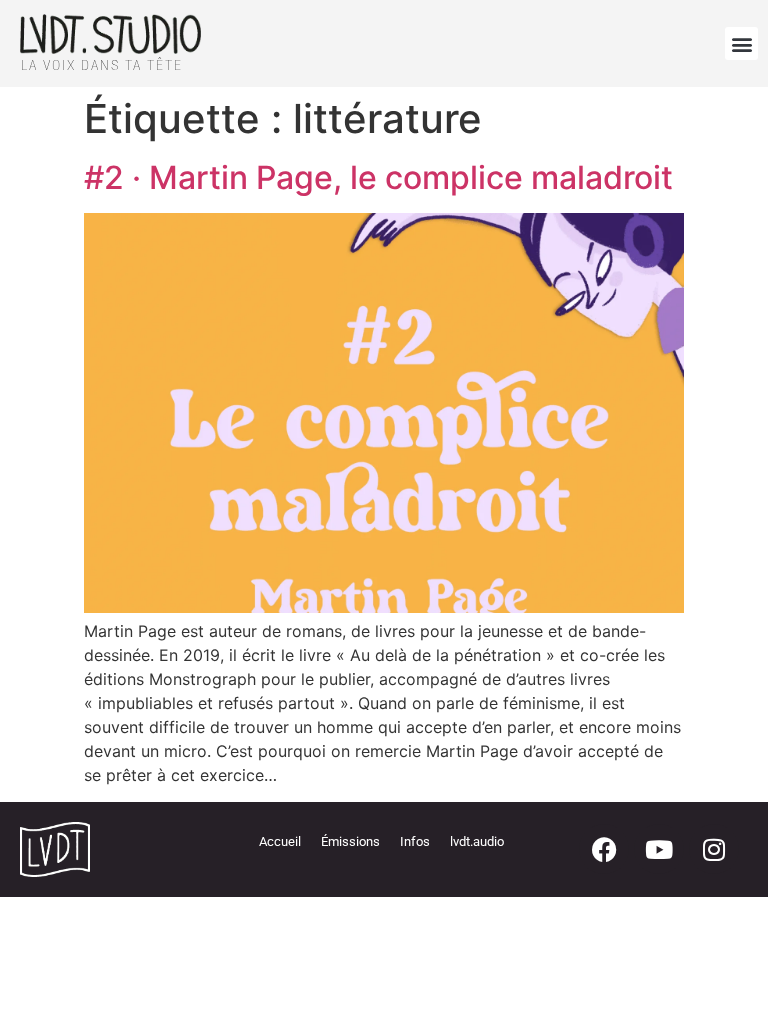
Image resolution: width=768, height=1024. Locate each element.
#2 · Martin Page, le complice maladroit (378, 177)
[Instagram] (714, 849)
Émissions (350, 841)
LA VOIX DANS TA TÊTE (102, 65)
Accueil (280, 841)
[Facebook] (604, 849)
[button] (741, 43)
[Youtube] (659, 849)
